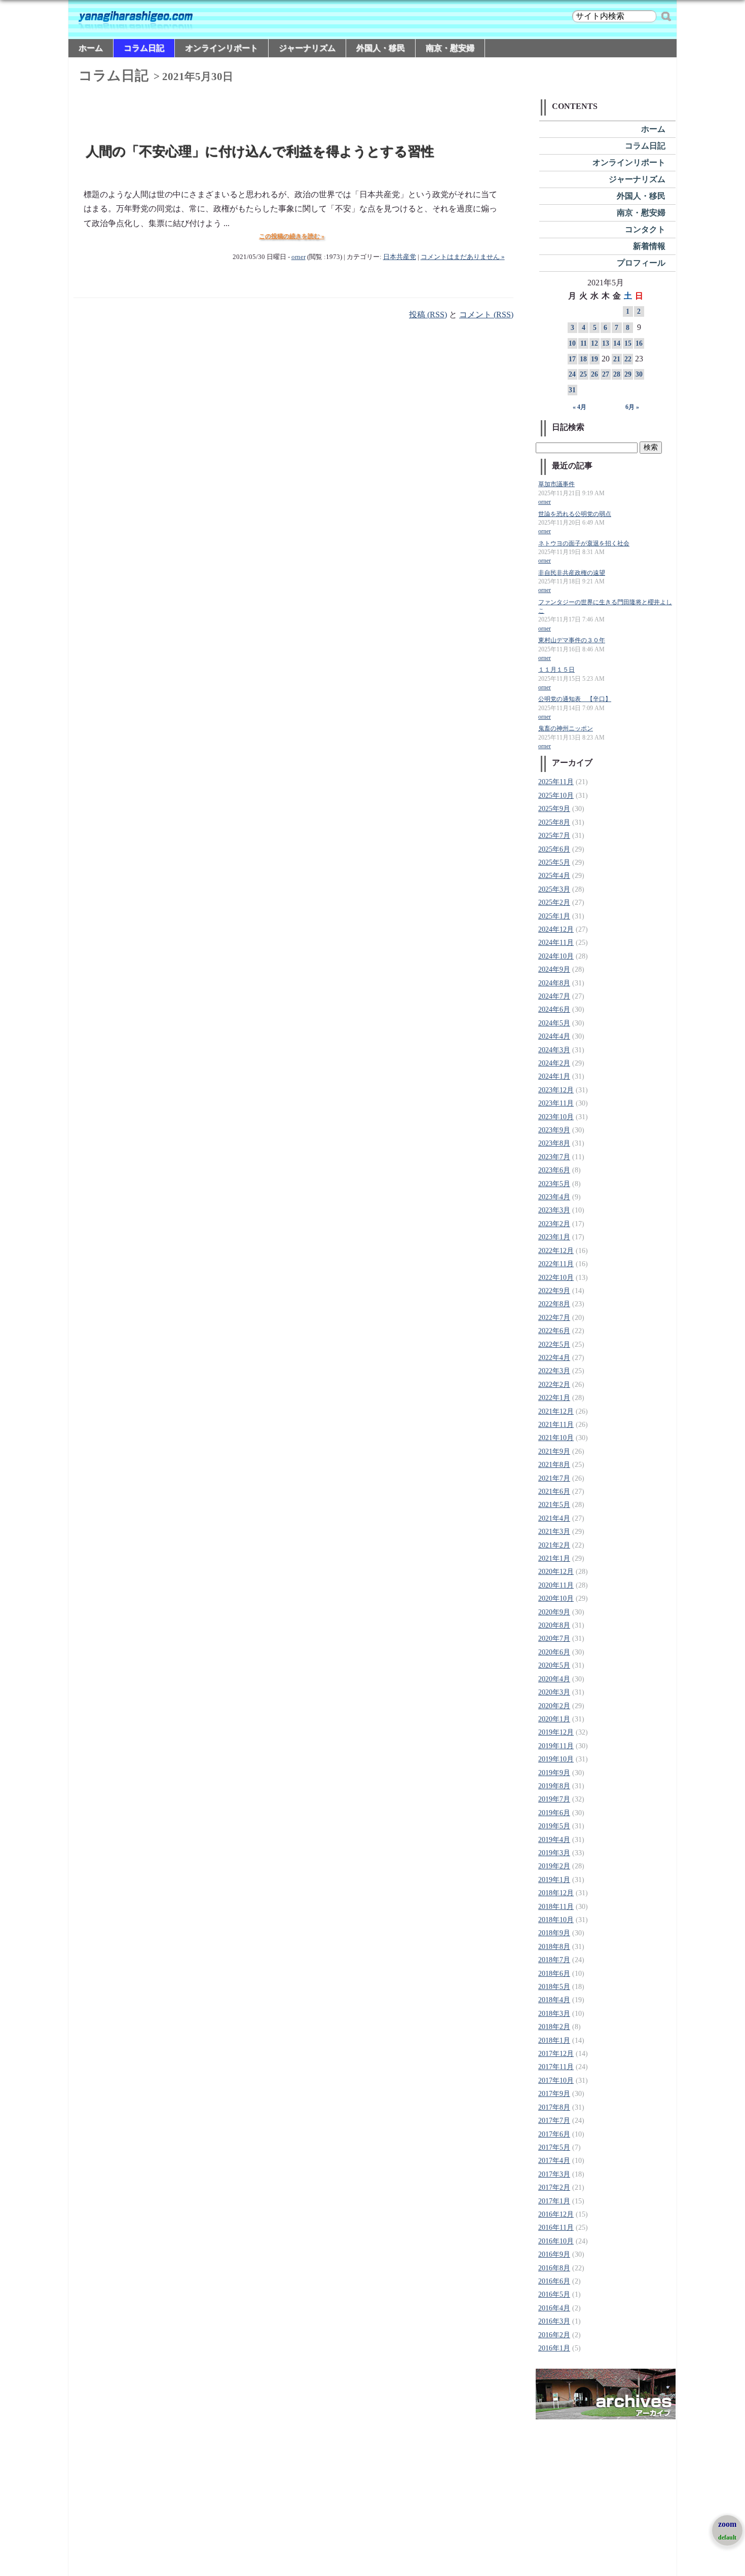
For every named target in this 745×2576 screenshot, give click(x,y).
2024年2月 (554, 1063)
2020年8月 (554, 1625)
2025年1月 (554, 916)
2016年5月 (554, 2294)
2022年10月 (556, 1278)
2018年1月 (554, 2040)
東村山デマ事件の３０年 (572, 640)
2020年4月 (554, 1679)
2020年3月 (554, 1692)
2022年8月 (554, 1304)
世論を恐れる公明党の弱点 (575, 514)
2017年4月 (554, 2161)
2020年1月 (554, 1719)
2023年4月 (554, 1197)
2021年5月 (554, 1505)
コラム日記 (144, 48)
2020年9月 (554, 1612)
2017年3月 (554, 2174)
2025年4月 (554, 876)
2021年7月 (554, 1478)
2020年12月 (556, 1572)
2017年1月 (554, 2201)
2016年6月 (554, 2281)
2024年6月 (554, 1009)
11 (584, 343)
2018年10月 (556, 1920)
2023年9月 (554, 1130)
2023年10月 (556, 1117)
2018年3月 (554, 2014)
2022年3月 (554, 1371)
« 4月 (580, 407)
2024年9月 (554, 969)
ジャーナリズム (307, 48)
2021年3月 (554, 1532)
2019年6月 (554, 1813)
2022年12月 (556, 1251)
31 (572, 390)
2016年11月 (556, 2228)
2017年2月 (554, 2187)
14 (617, 343)
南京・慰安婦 (450, 48)
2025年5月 (554, 862)
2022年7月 (554, 1318)
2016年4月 (554, 2308)
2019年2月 (554, 1866)
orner (299, 257)
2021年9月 (554, 1451)
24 (572, 374)
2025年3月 (554, 889)
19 (594, 359)
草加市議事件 (556, 484)
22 (628, 359)
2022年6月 (554, 1331)
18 (583, 359)
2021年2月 (554, 1545)
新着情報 (649, 246)
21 (617, 359)
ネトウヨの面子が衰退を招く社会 (584, 544)
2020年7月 (554, 1639)
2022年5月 (554, 1345)
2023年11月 (556, 1103)
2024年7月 (554, 996)
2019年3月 (554, 1853)
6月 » (632, 407)
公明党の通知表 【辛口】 (575, 699)
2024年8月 (554, 983)
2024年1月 (554, 1076)
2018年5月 (554, 1987)
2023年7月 (554, 1157)
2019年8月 (554, 1786)
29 (628, 374)
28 (617, 374)
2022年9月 (554, 1291)
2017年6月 (554, 2134)
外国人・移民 (381, 48)
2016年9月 (554, 2254)
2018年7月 (554, 1960)
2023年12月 (556, 1090)
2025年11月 (556, 782)
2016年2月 (554, 2335)
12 (594, 343)
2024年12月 (556, 929)
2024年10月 (556, 956)
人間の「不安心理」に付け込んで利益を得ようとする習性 (260, 152)
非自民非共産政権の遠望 (572, 573)
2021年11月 (556, 1425)
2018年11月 (556, 1907)
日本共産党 (400, 257)
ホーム (91, 48)
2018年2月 (554, 2027)
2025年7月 (554, 836)
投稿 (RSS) (428, 315)
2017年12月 (556, 2054)
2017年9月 (554, 2094)
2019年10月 (556, 1759)
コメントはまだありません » (463, 257)
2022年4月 (554, 1358)
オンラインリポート (221, 48)
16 (639, 343)
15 (628, 343)
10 (572, 343)
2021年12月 (556, 1411)
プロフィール (641, 263)
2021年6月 (554, 1492)
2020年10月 (556, 1598)
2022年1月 (554, 1398)
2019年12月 (556, 1732)
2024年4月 (554, 1036)
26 (594, 374)
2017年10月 (556, 2081)
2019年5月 (554, 1826)
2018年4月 (554, 2000)
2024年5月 (554, 1023)
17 (572, 359)
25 (583, 374)
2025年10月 (556, 796)
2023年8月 (554, 1143)
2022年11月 (556, 1264)
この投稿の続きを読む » (292, 236)
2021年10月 (556, 1438)
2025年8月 (554, 822)
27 (606, 374)
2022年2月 (554, 1385)
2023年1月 (554, 1237)
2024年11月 (556, 943)
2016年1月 (554, 2348)
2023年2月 (554, 1224)
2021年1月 (554, 1558)
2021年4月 (554, 1518)
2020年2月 (554, 1706)
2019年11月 (556, 1746)
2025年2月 (554, 903)
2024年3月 (554, 1050)
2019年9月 (554, 1773)
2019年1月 (554, 1880)
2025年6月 (554, 849)
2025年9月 (554, 809)
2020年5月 (554, 1665)
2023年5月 (554, 1184)
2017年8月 (554, 2107)
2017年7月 (554, 2121)
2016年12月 (556, 2214)
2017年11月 (556, 2067)
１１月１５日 (556, 670)
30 (639, 374)
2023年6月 (554, 1170)
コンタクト (645, 229)
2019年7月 (554, 1799)
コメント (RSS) (486, 315)
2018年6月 (554, 1974)
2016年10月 (556, 2241)
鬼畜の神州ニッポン (566, 729)
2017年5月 (554, 2147)
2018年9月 (554, 1933)
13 (606, 343)
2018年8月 (554, 1947)
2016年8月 (554, 2268)
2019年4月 (554, 1840)
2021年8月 (554, 1465)
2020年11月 (556, 1585)
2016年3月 (554, 2321)
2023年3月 (554, 1210)
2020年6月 (554, 1652)
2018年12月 (556, 1893)
